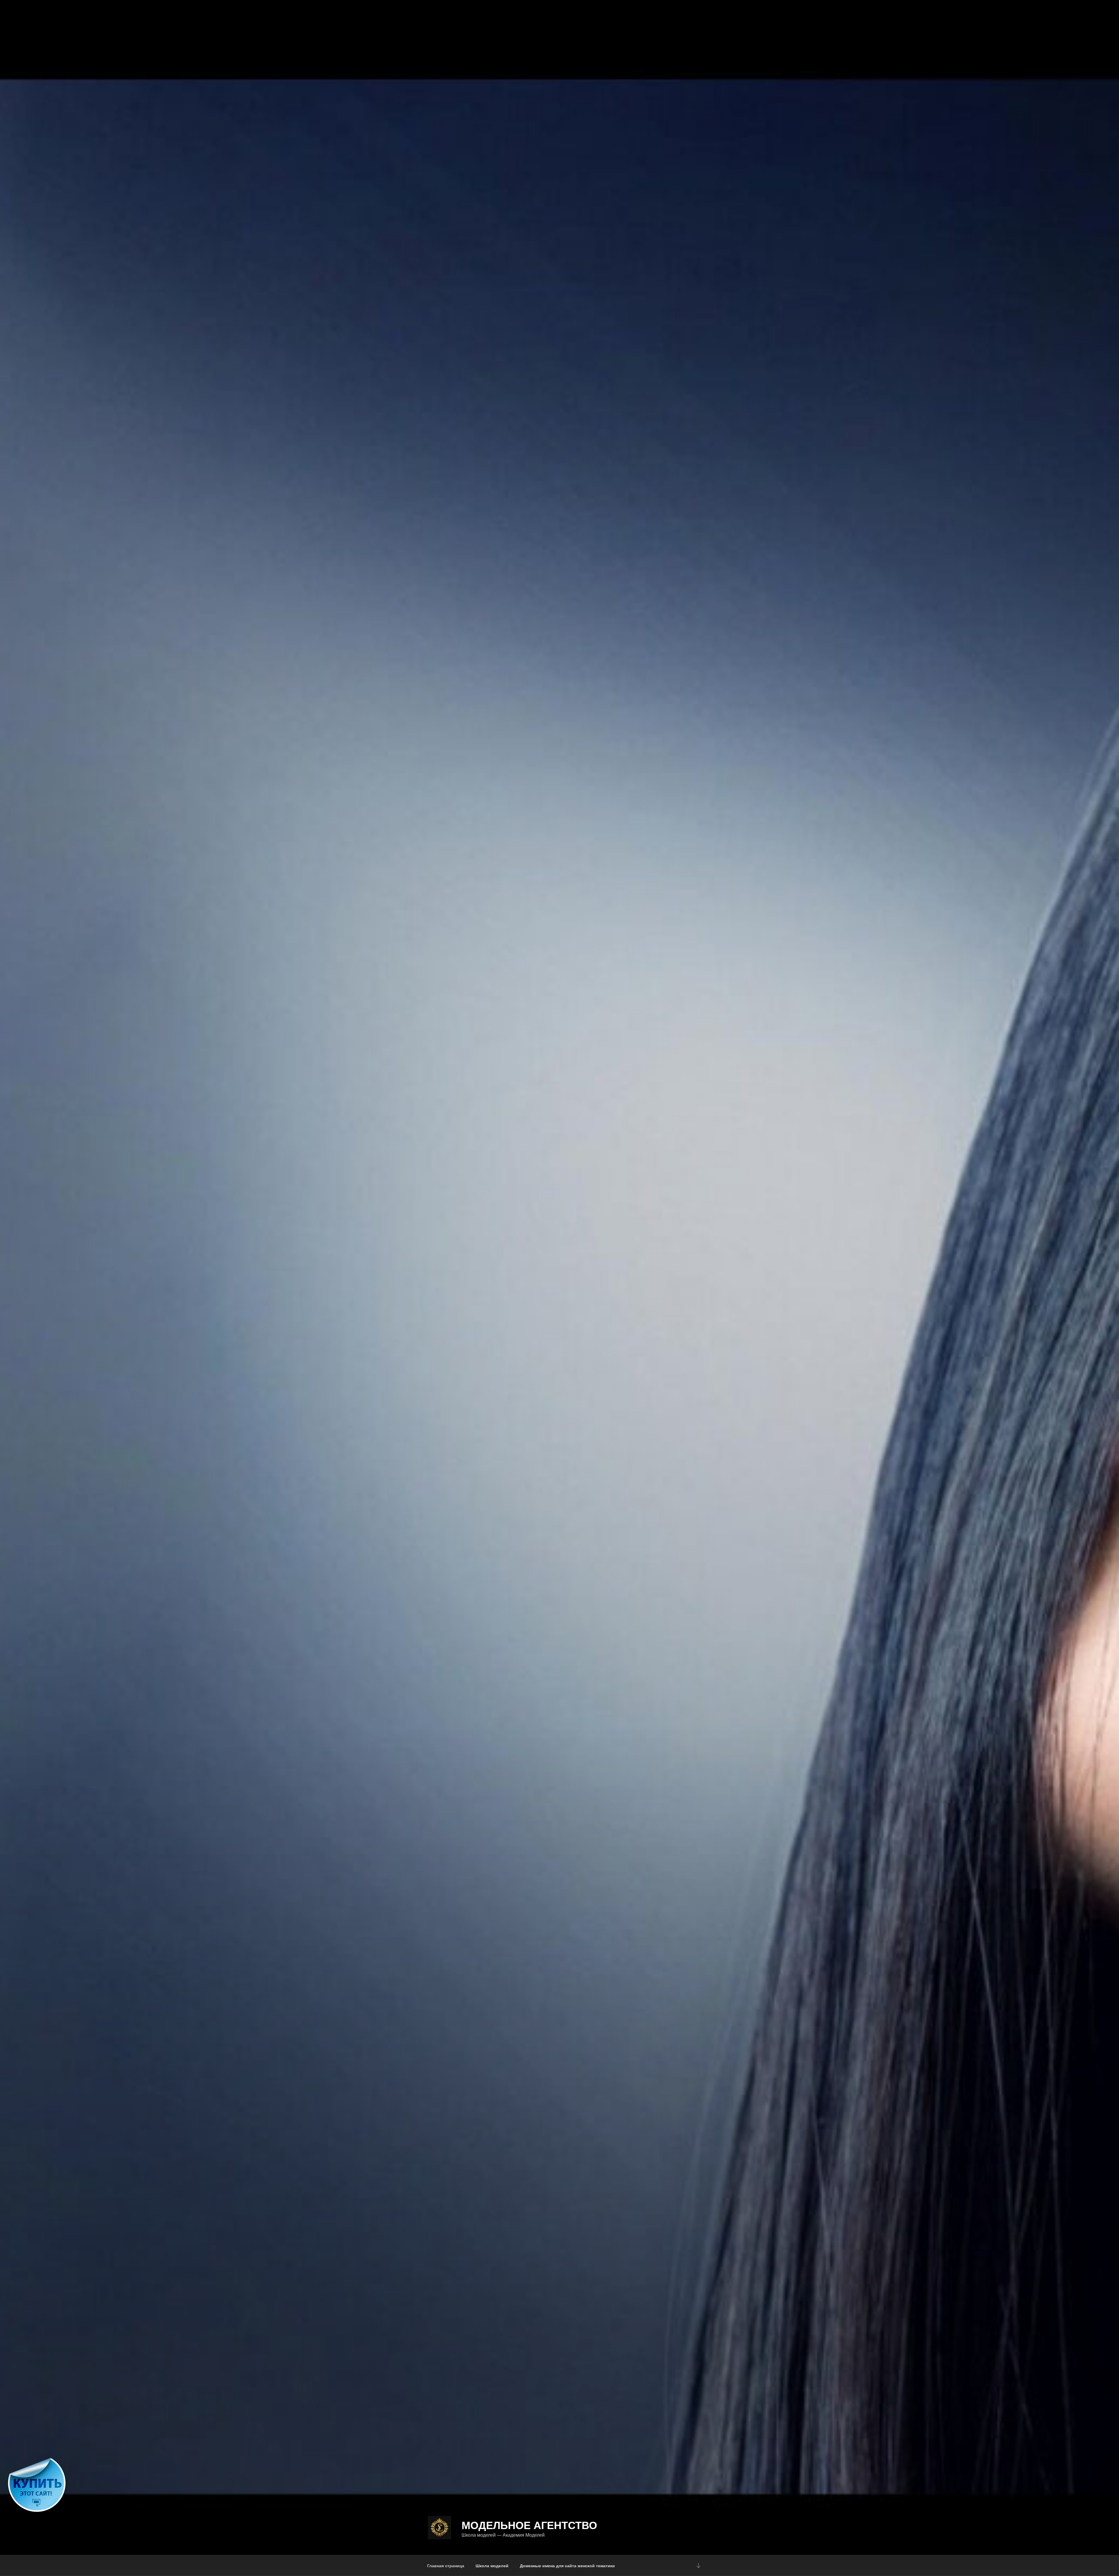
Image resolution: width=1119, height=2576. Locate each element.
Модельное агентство (529, 2525)
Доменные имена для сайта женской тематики (567, 2566)
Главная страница (446, 2566)
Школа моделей (492, 2566)
